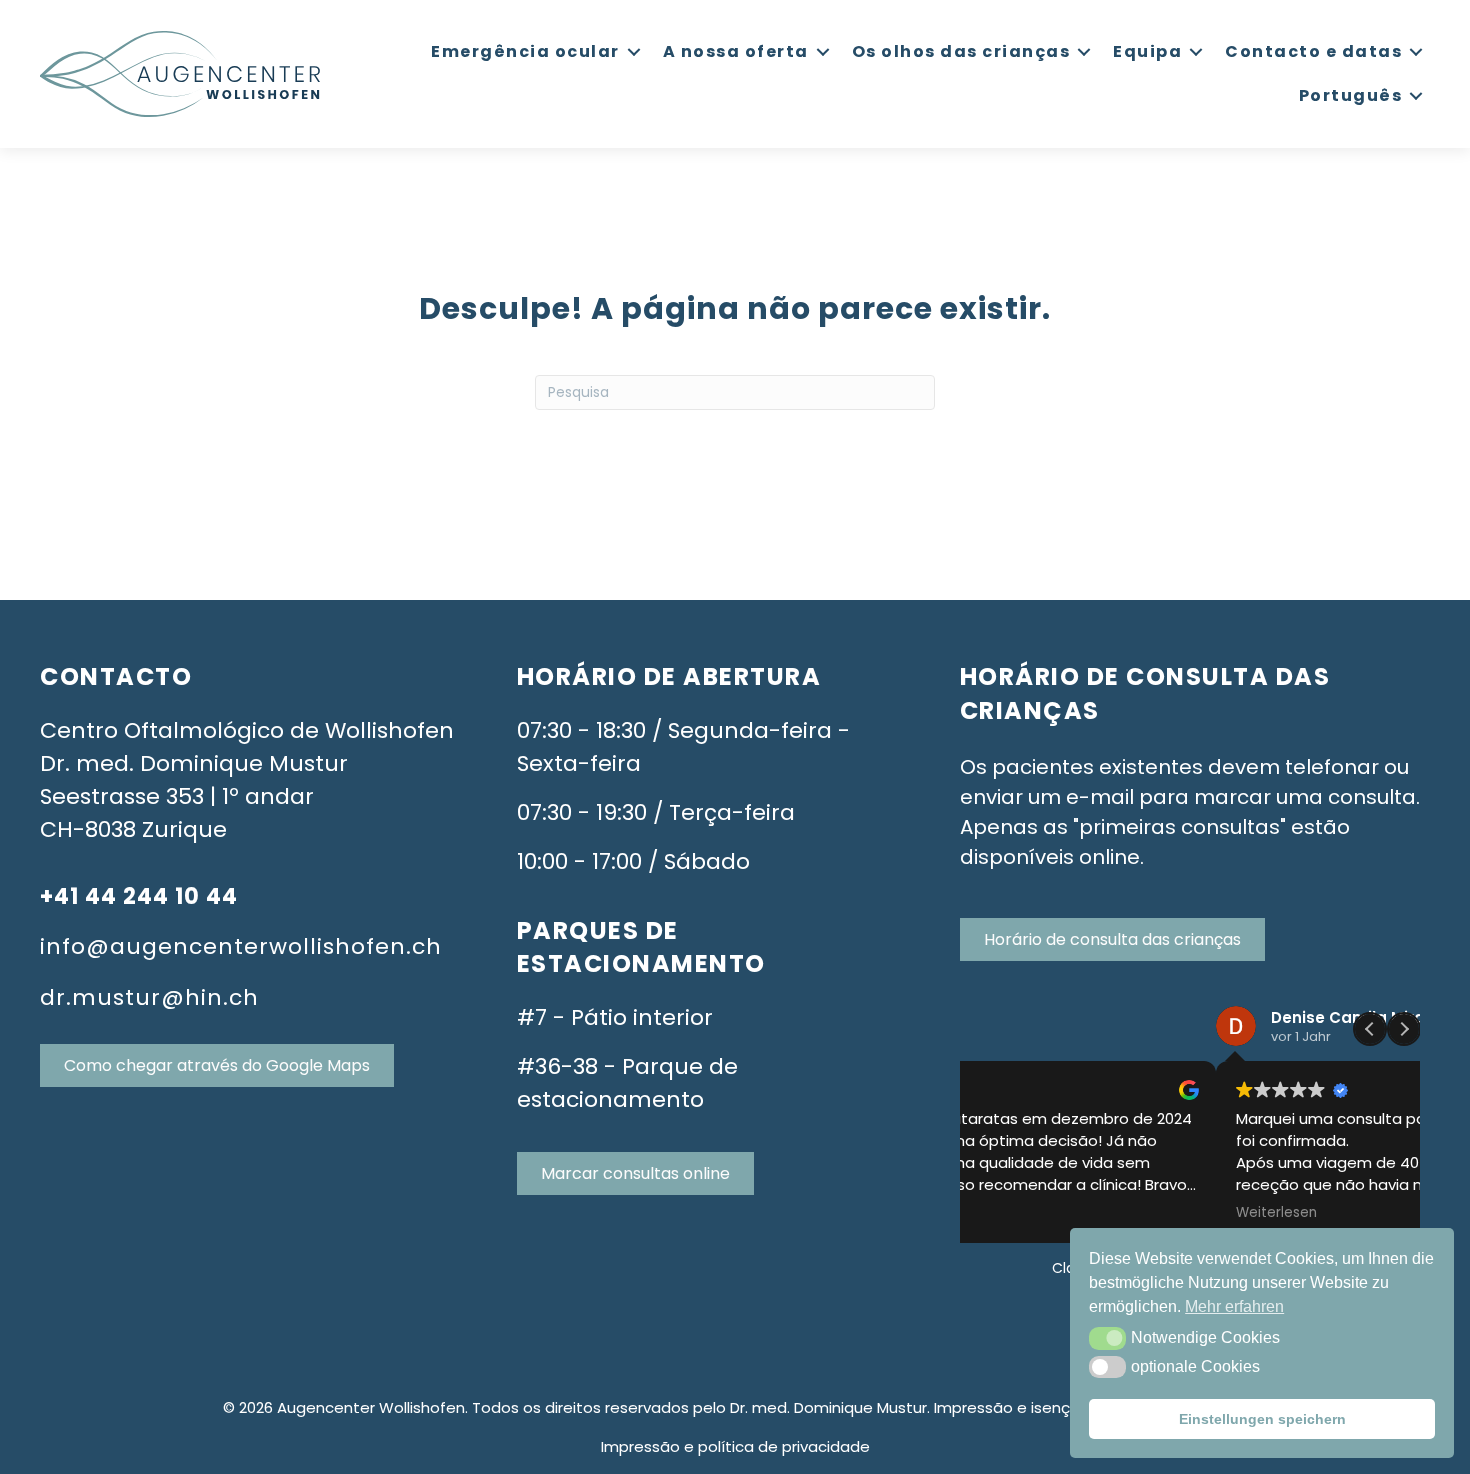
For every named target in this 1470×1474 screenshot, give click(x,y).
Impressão (640, 1446)
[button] (1107, 1338)
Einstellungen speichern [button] (1262, 1419)
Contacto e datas (1313, 51)
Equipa (1147, 51)
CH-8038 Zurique (133, 829)
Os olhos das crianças (961, 51)
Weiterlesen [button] (1019, 1213)
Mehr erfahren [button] (1234, 1306)
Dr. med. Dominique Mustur (194, 763)
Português (1351, 95)
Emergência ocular (525, 51)
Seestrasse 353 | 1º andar (177, 796)
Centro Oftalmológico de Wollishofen (247, 730)
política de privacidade (784, 1446)
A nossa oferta (736, 51)
